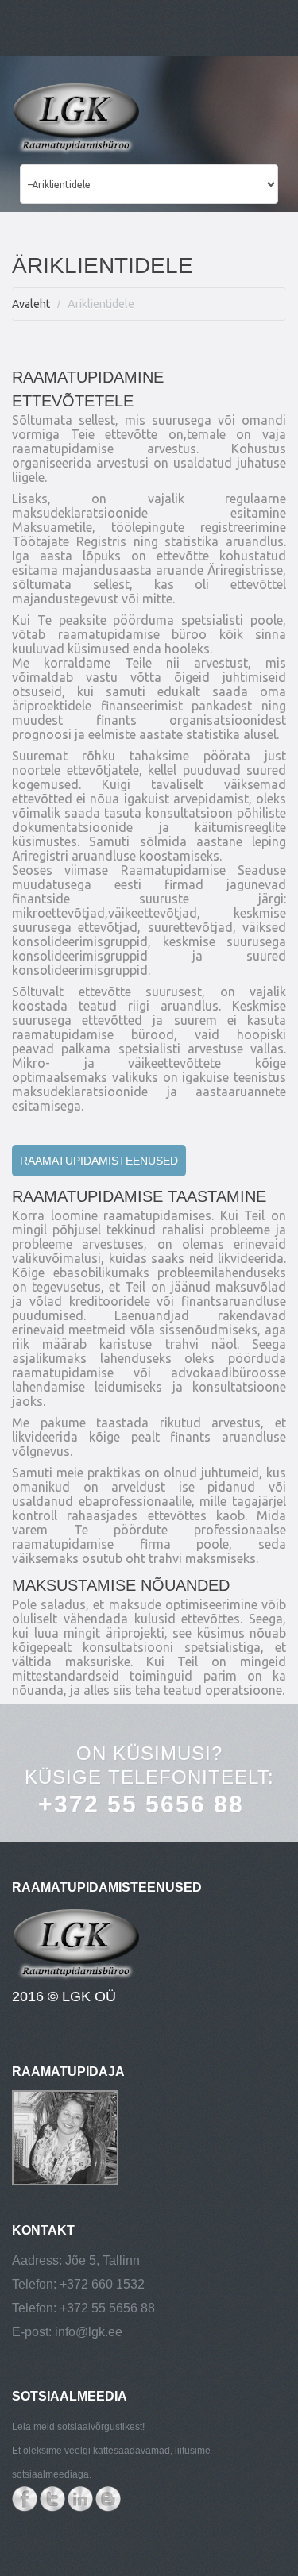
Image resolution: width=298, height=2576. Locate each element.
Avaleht (31, 304)
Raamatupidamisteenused (99, 1161)
